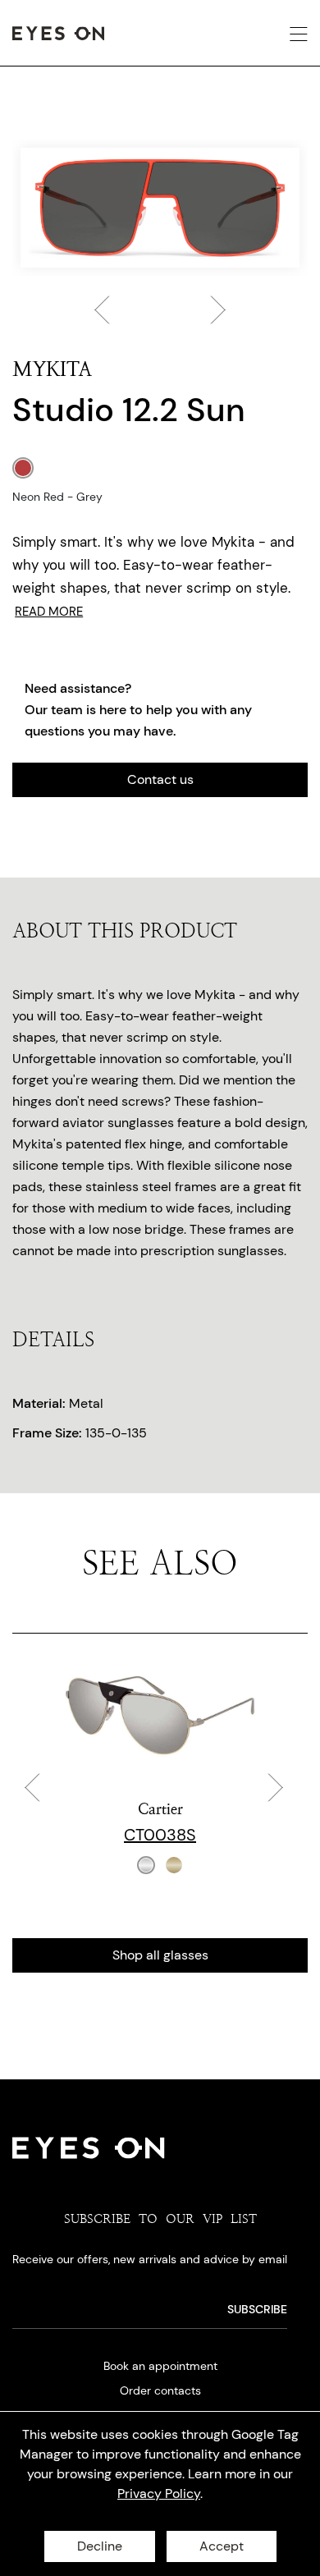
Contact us (160, 779)
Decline (100, 2546)
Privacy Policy (159, 2493)
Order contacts (160, 2390)
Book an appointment (160, 2366)
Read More (49, 612)
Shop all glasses (160, 1955)
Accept (222, 2546)
